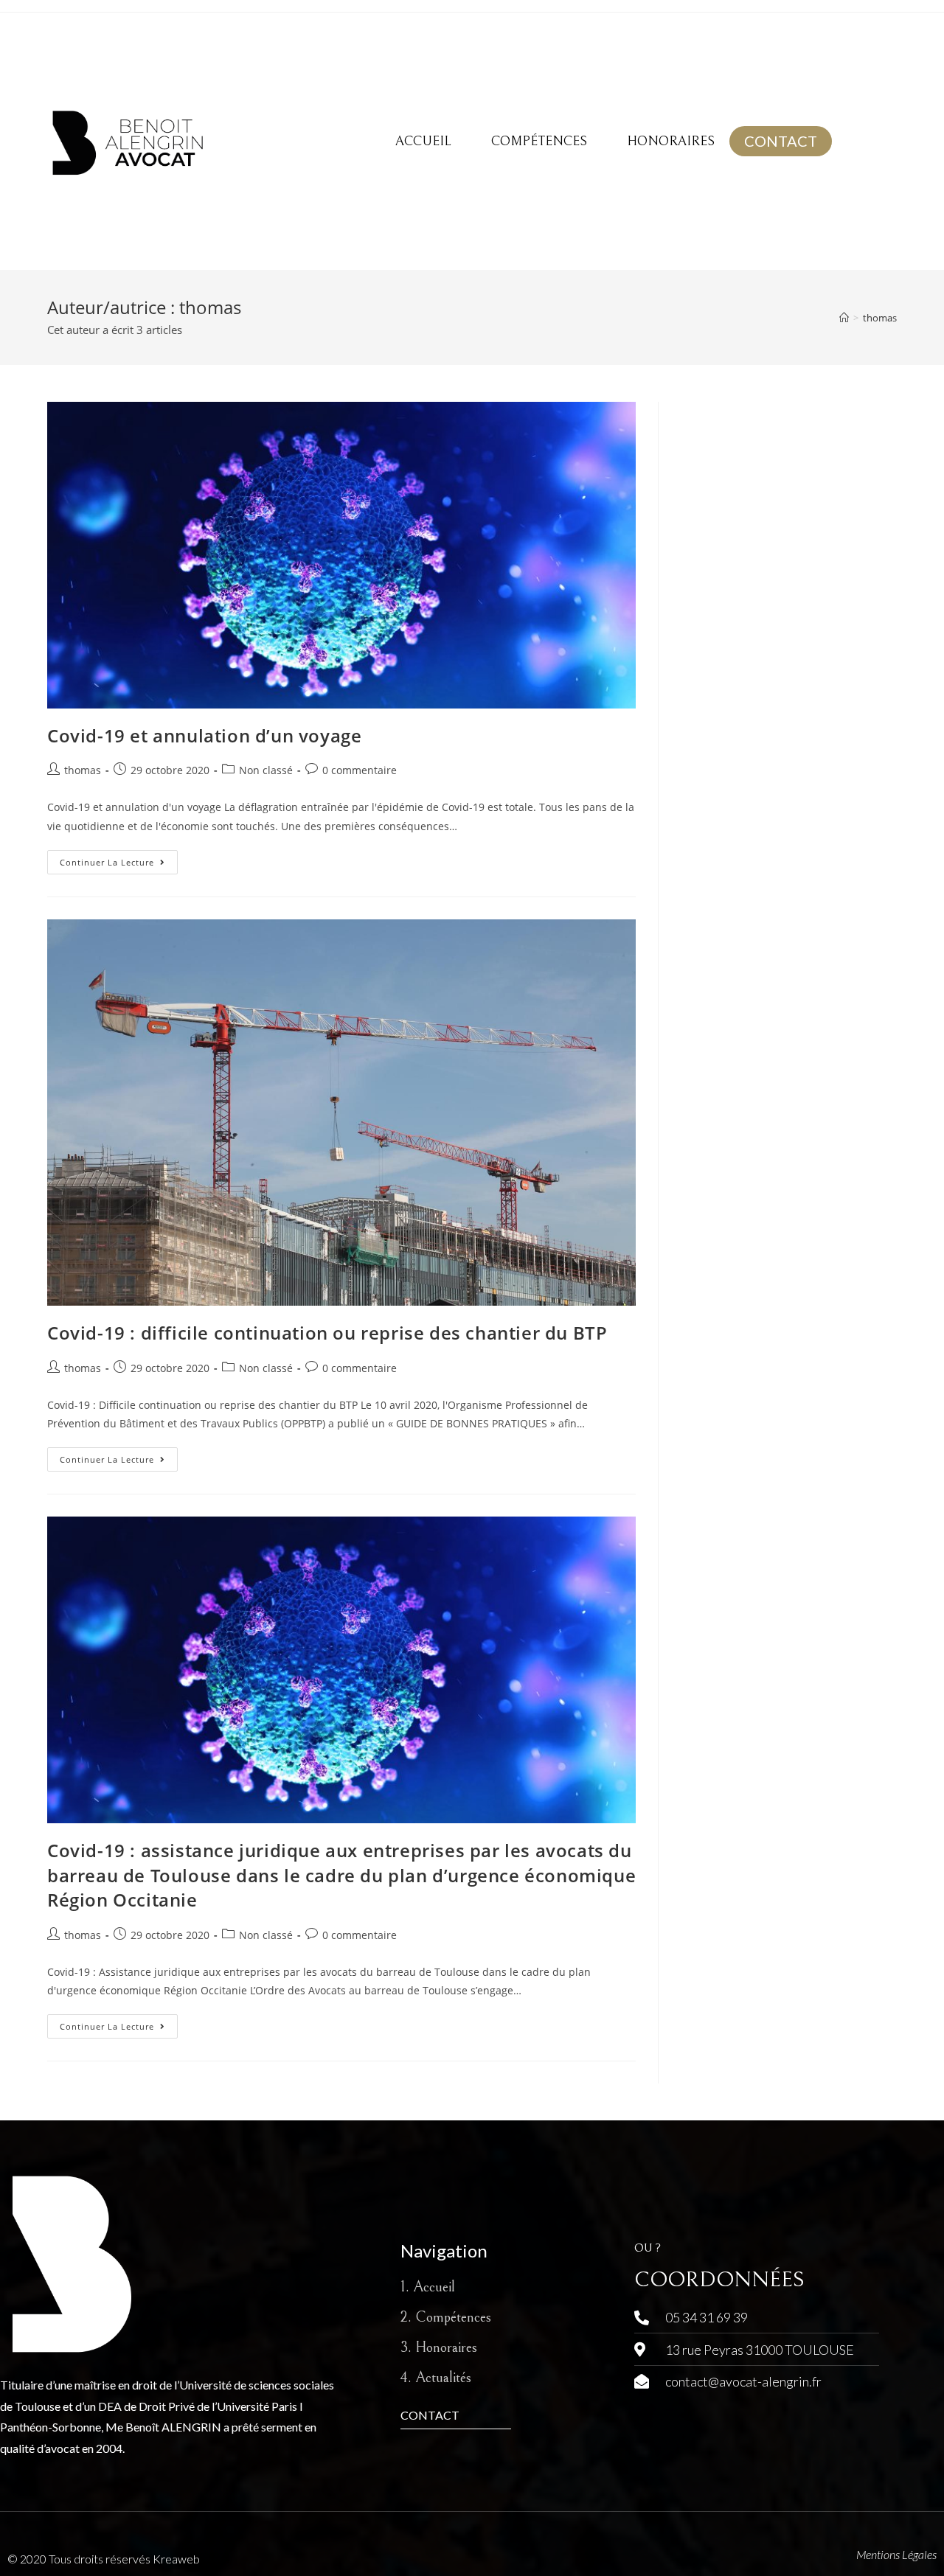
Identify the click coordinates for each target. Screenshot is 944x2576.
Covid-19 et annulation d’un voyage (204, 735)
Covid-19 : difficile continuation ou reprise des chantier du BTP (327, 1333)
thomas (880, 318)
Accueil (423, 141)
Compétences (539, 141)
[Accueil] (844, 318)
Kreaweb (176, 2559)
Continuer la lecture (119, 859)
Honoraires (671, 141)
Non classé (266, 770)
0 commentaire (360, 770)
